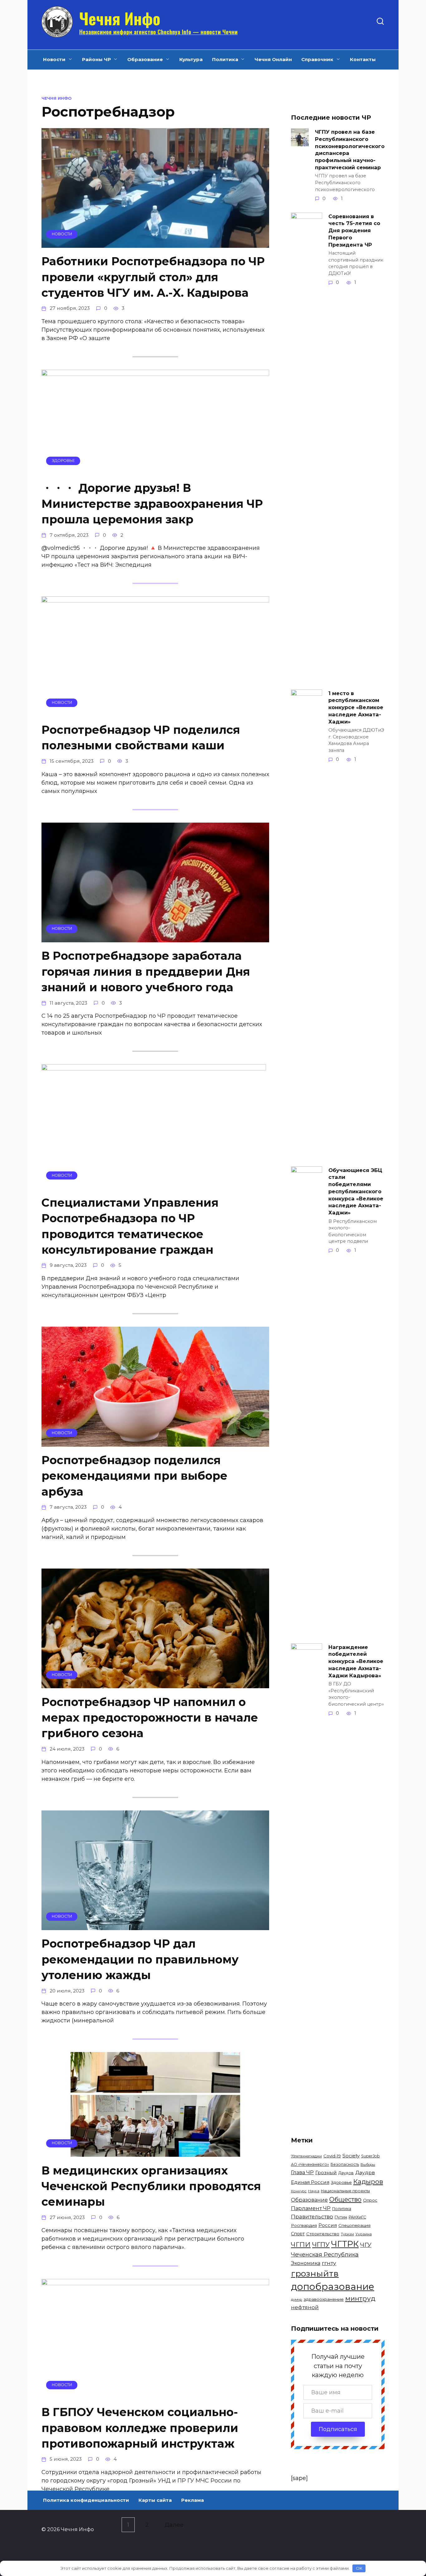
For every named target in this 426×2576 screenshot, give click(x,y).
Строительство (323, 2234)
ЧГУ (366, 2245)
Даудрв (365, 2172)
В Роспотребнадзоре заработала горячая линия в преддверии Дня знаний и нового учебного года (146, 971)
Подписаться (338, 2429)
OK (359, 2568)
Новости (54, 59)
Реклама (193, 2500)
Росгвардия (304, 2225)
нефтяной (305, 2307)
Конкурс (299, 2191)
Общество (345, 2199)
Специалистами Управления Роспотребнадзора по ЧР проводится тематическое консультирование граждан (130, 1226)
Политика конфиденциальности (86, 2500)
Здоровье (341, 2182)
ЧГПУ (321, 2244)
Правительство (312, 2217)
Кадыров (368, 2182)
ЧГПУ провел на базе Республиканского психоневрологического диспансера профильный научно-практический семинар (350, 149)
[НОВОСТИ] (155, 243)
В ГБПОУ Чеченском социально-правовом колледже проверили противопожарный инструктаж (140, 2428)
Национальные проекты (345, 2191)
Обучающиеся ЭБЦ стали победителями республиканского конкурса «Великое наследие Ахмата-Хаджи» (356, 1191)
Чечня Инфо (120, 18)
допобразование (333, 2287)
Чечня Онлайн (273, 59)
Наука (314, 2191)
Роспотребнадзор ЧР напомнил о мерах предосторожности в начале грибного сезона (150, 1717)
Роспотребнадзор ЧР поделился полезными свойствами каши (141, 738)
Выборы (368, 2165)
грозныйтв (315, 2273)
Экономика (306, 2263)
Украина (364, 2234)
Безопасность (345, 2164)
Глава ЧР (302, 2172)
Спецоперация (354, 2225)
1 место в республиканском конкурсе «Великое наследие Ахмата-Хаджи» (356, 707)
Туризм (347, 2234)
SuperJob (370, 2156)
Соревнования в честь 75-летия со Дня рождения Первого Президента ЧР (354, 230)
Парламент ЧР (311, 2208)
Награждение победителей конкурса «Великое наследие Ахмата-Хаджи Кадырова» (356, 1661)
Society (351, 2156)
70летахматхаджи (306, 2156)
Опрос (370, 2200)
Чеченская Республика (325, 2255)
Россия (328, 2225)
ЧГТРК (345, 2244)
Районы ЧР (97, 59)
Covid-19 (332, 2156)
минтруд (360, 2298)
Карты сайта (155, 2500)
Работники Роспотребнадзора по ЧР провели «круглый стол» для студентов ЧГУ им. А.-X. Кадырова (153, 277)
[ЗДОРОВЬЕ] (155, 470)
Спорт (298, 2234)
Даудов (346, 2173)
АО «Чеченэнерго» (310, 2164)
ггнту (329, 2263)
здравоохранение (324, 2299)
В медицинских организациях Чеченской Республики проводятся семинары (151, 2186)
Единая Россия (310, 2182)
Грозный (326, 2172)
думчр (297, 2300)
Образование (145, 59)
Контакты (363, 59)
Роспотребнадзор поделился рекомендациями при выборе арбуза (134, 1476)
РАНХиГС (357, 2217)
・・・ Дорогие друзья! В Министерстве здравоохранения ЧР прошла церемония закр (152, 504)
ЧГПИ (301, 2244)
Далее (174, 2525)
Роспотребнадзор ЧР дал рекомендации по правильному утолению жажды (140, 1959)
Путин (341, 2217)
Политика (225, 59)
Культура (191, 59)
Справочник (317, 59)
